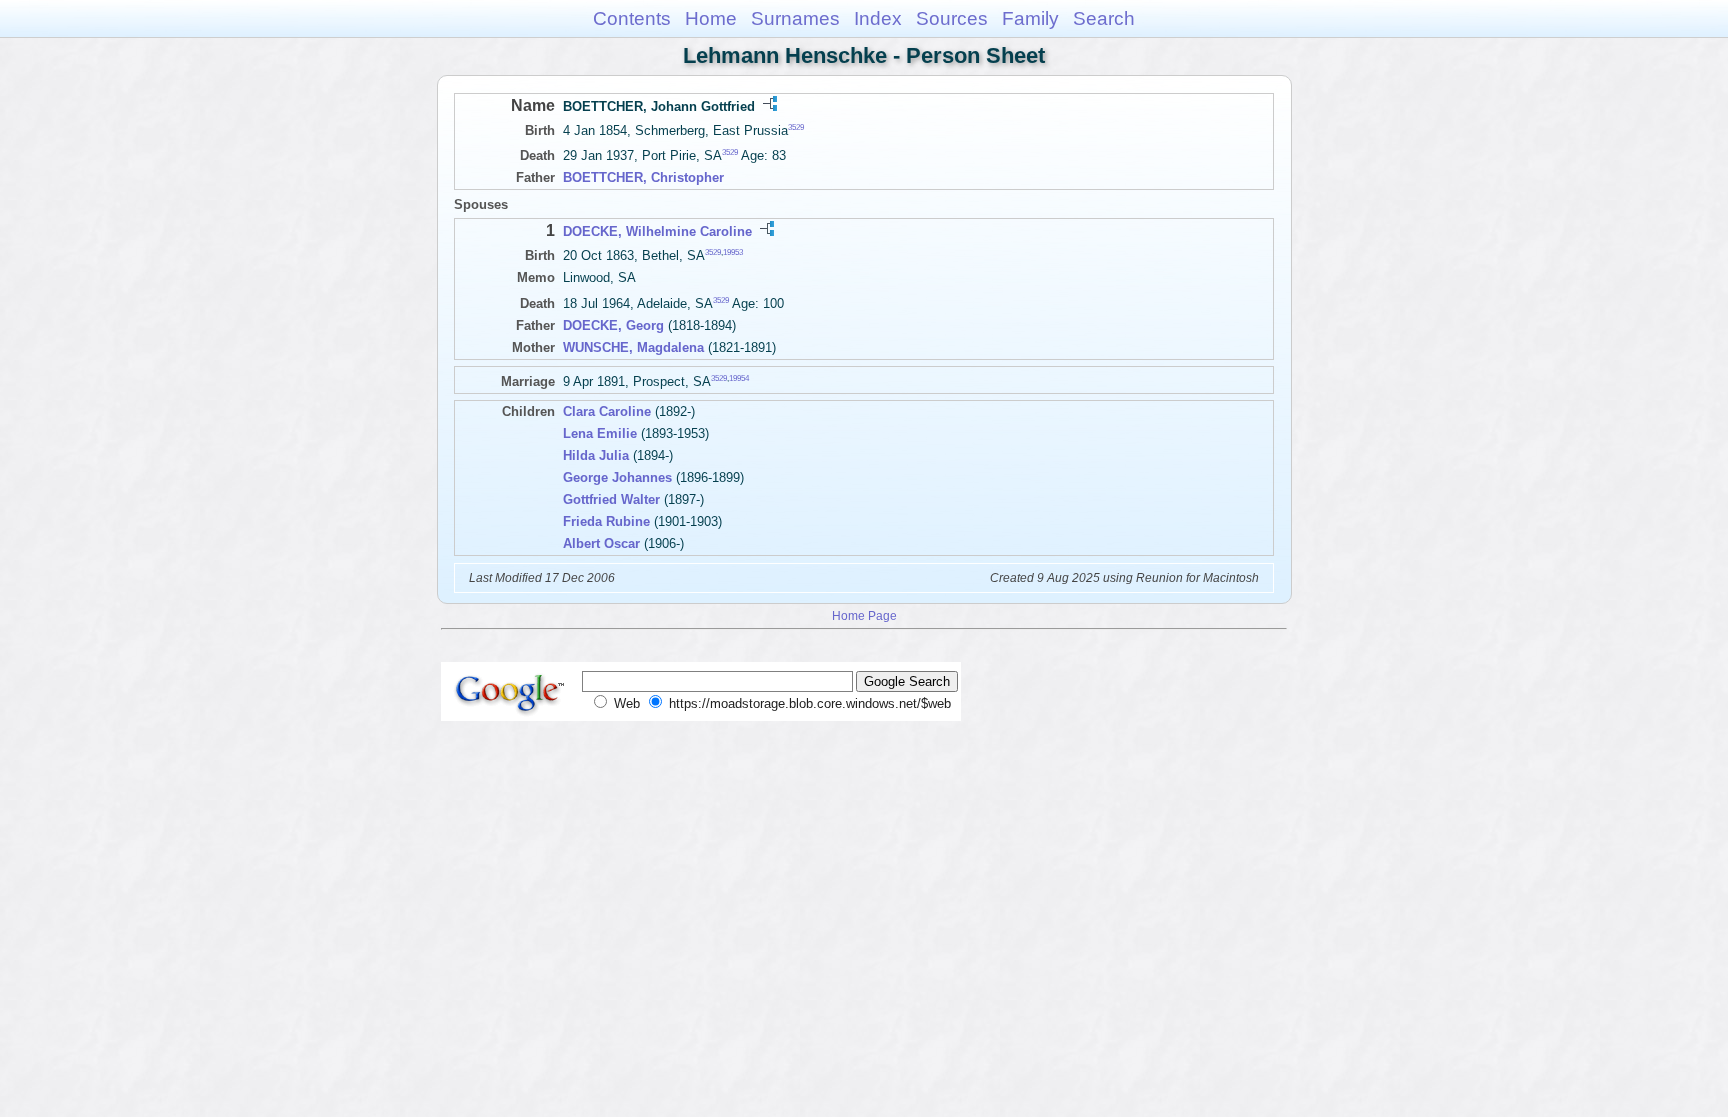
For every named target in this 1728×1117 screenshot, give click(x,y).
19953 (733, 252)
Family (1030, 18)
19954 (739, 377)
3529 (796, 127)
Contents (632, 18)
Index (878, 18)
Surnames (795, 18)
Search (1104, 18)
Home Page (864, 615)
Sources (952, 18)
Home (711, 18)
